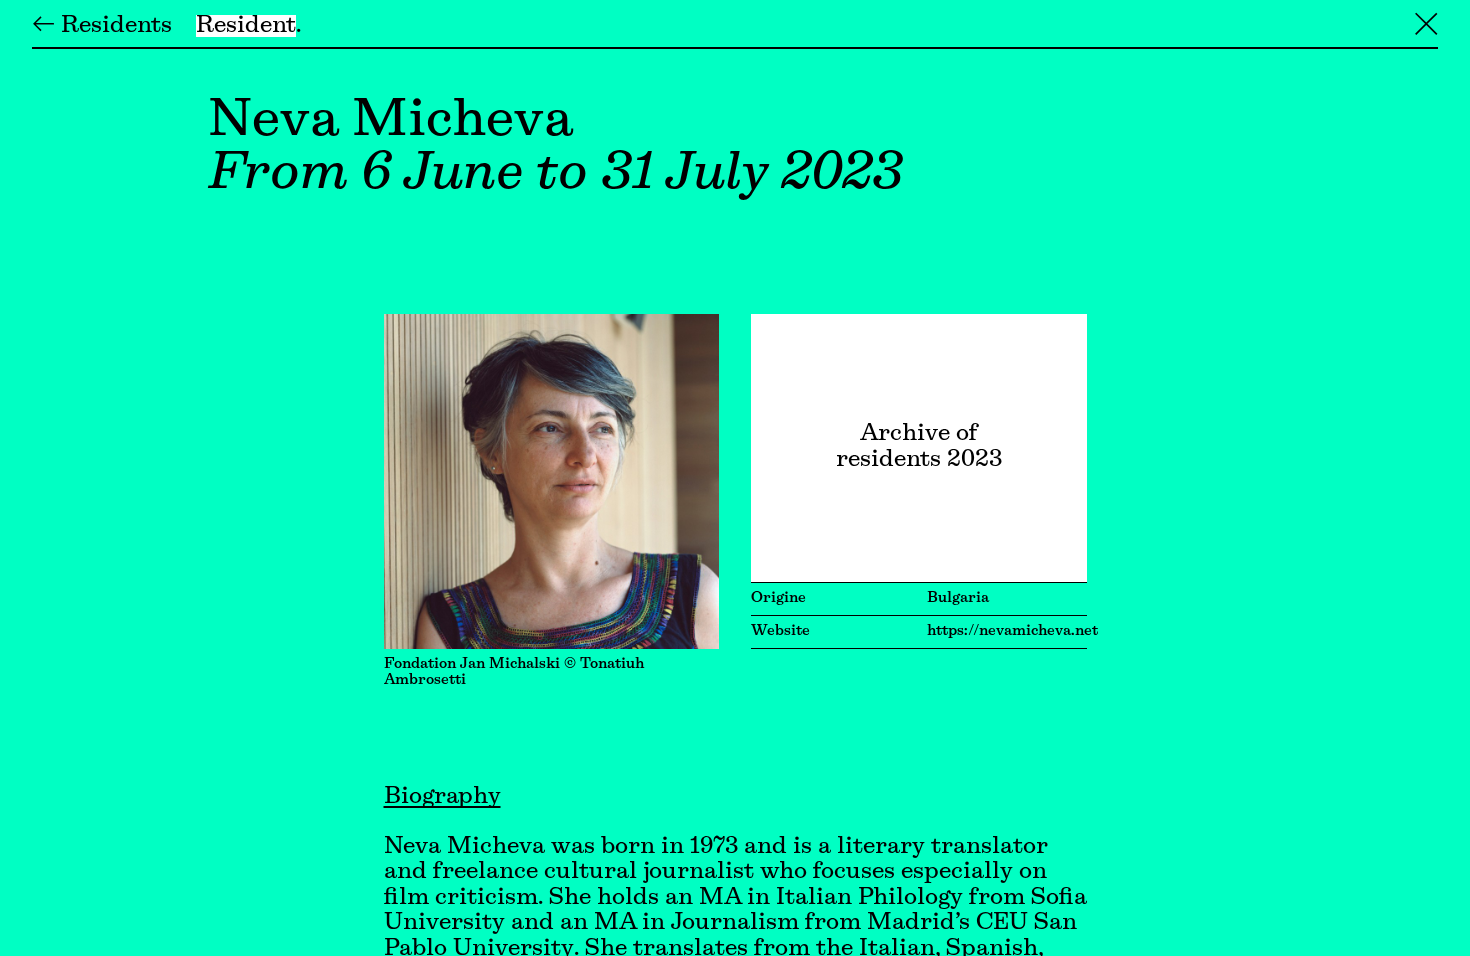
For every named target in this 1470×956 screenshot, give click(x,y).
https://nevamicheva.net (1012, 631)
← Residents (102, 26)
